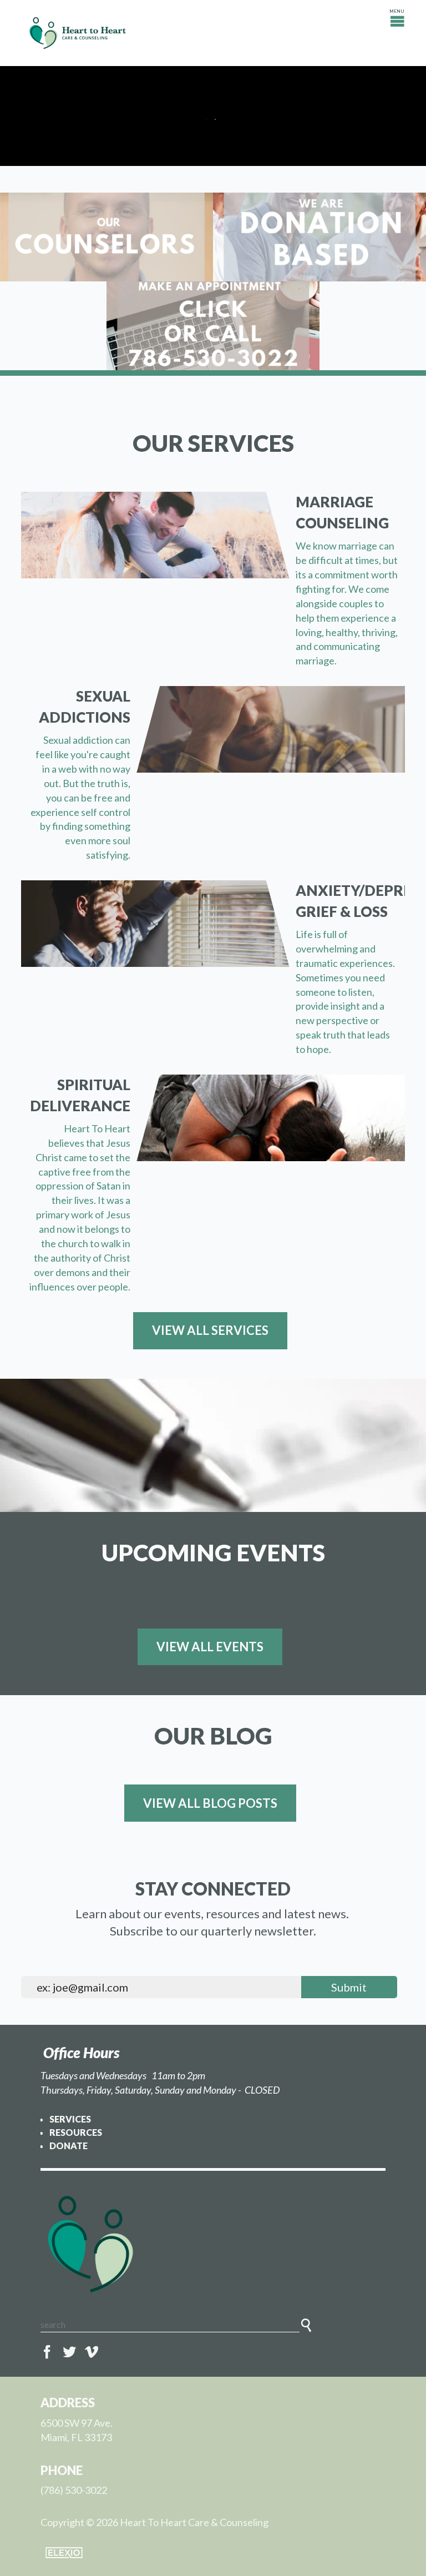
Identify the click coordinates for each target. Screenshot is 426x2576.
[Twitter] (69, 2352)
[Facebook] (47, 2352)
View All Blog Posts (210, 1803)
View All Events (210, 1647)
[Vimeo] (92, 2352)
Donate (69, 2146)
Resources (76, 2132)
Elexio (64, 2553)
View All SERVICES (210, 1330)
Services (70, 2119)
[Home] (213, 2244)
